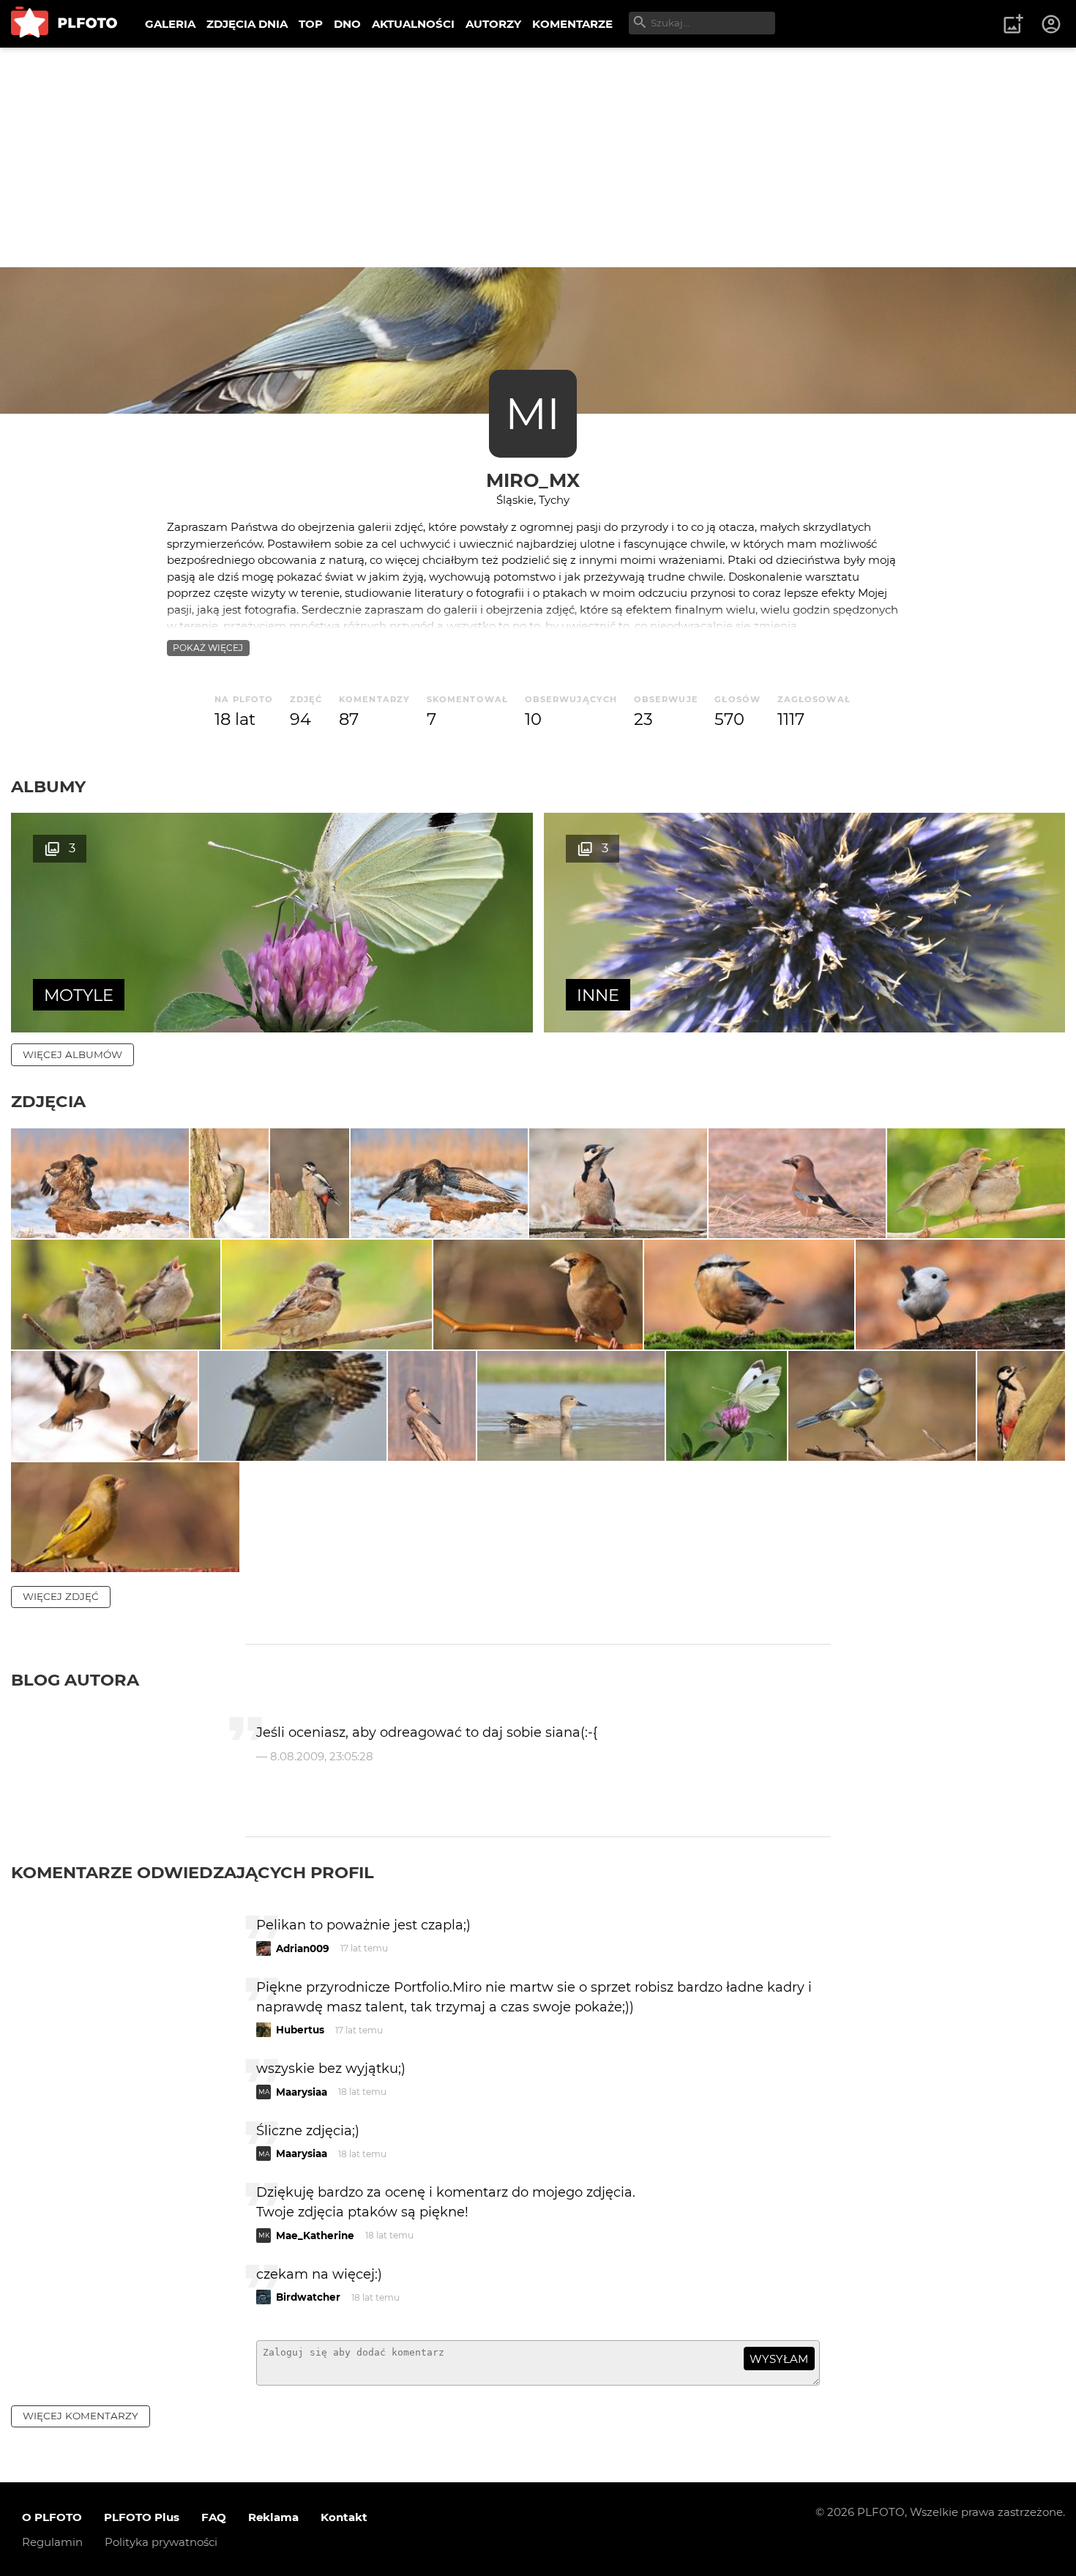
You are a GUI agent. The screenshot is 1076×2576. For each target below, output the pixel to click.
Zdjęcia (48, 1101)
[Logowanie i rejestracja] (1052, 24)
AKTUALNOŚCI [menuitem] (413, 24)
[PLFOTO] (64, 24)
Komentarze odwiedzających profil (193, 1872)
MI (533, 413)
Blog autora (75, 1680)
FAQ (214, 2517)
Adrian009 (303, 1948)
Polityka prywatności (161, 2542)
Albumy (48, 786)
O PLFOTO (52, 2517)
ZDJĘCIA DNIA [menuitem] (247, 24)
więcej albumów (72, 1054)
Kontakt (344, 2517)
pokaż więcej (208, 648)
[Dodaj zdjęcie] (1013, 24)
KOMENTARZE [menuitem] (572, 24)
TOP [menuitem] (311, 24)
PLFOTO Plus (142, 2517)
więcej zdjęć (61, 1596)
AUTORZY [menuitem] (493, 24)
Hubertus (300, 2030)
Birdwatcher (308, 2297)
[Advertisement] (538, 157)
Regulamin (52, 2542)
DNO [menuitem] (347, 24)
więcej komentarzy (81, 2416)
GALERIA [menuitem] (170, 24)
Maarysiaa (302, 2092)
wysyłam (779, 2359)
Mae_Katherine (315, 2236)
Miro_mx (533, 480)
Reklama (273, 2517)
